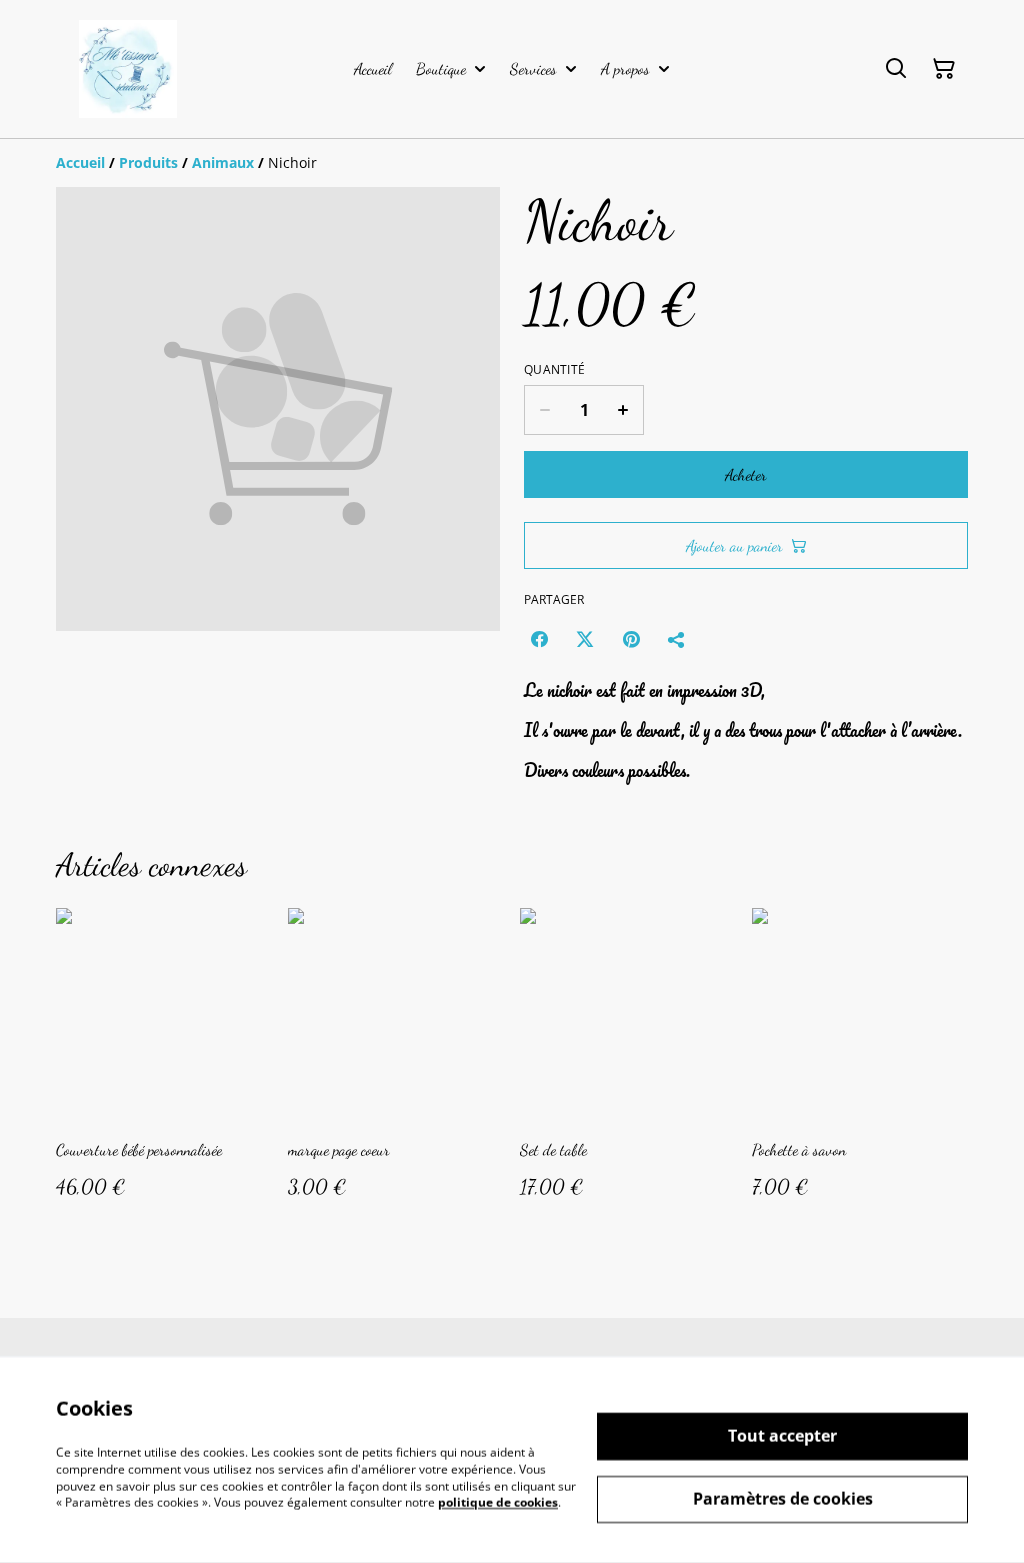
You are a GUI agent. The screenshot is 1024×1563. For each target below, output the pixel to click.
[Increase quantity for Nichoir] (623, 410)
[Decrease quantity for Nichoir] (544, 410)
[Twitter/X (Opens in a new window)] (585, 639)
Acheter (746, 474)
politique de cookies (498, 1502)
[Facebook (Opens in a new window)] (539, 639)
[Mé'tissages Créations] (128, 69)
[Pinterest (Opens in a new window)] (631, 639)
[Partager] (677, 639)
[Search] (896, 69)
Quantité (554, 370)
